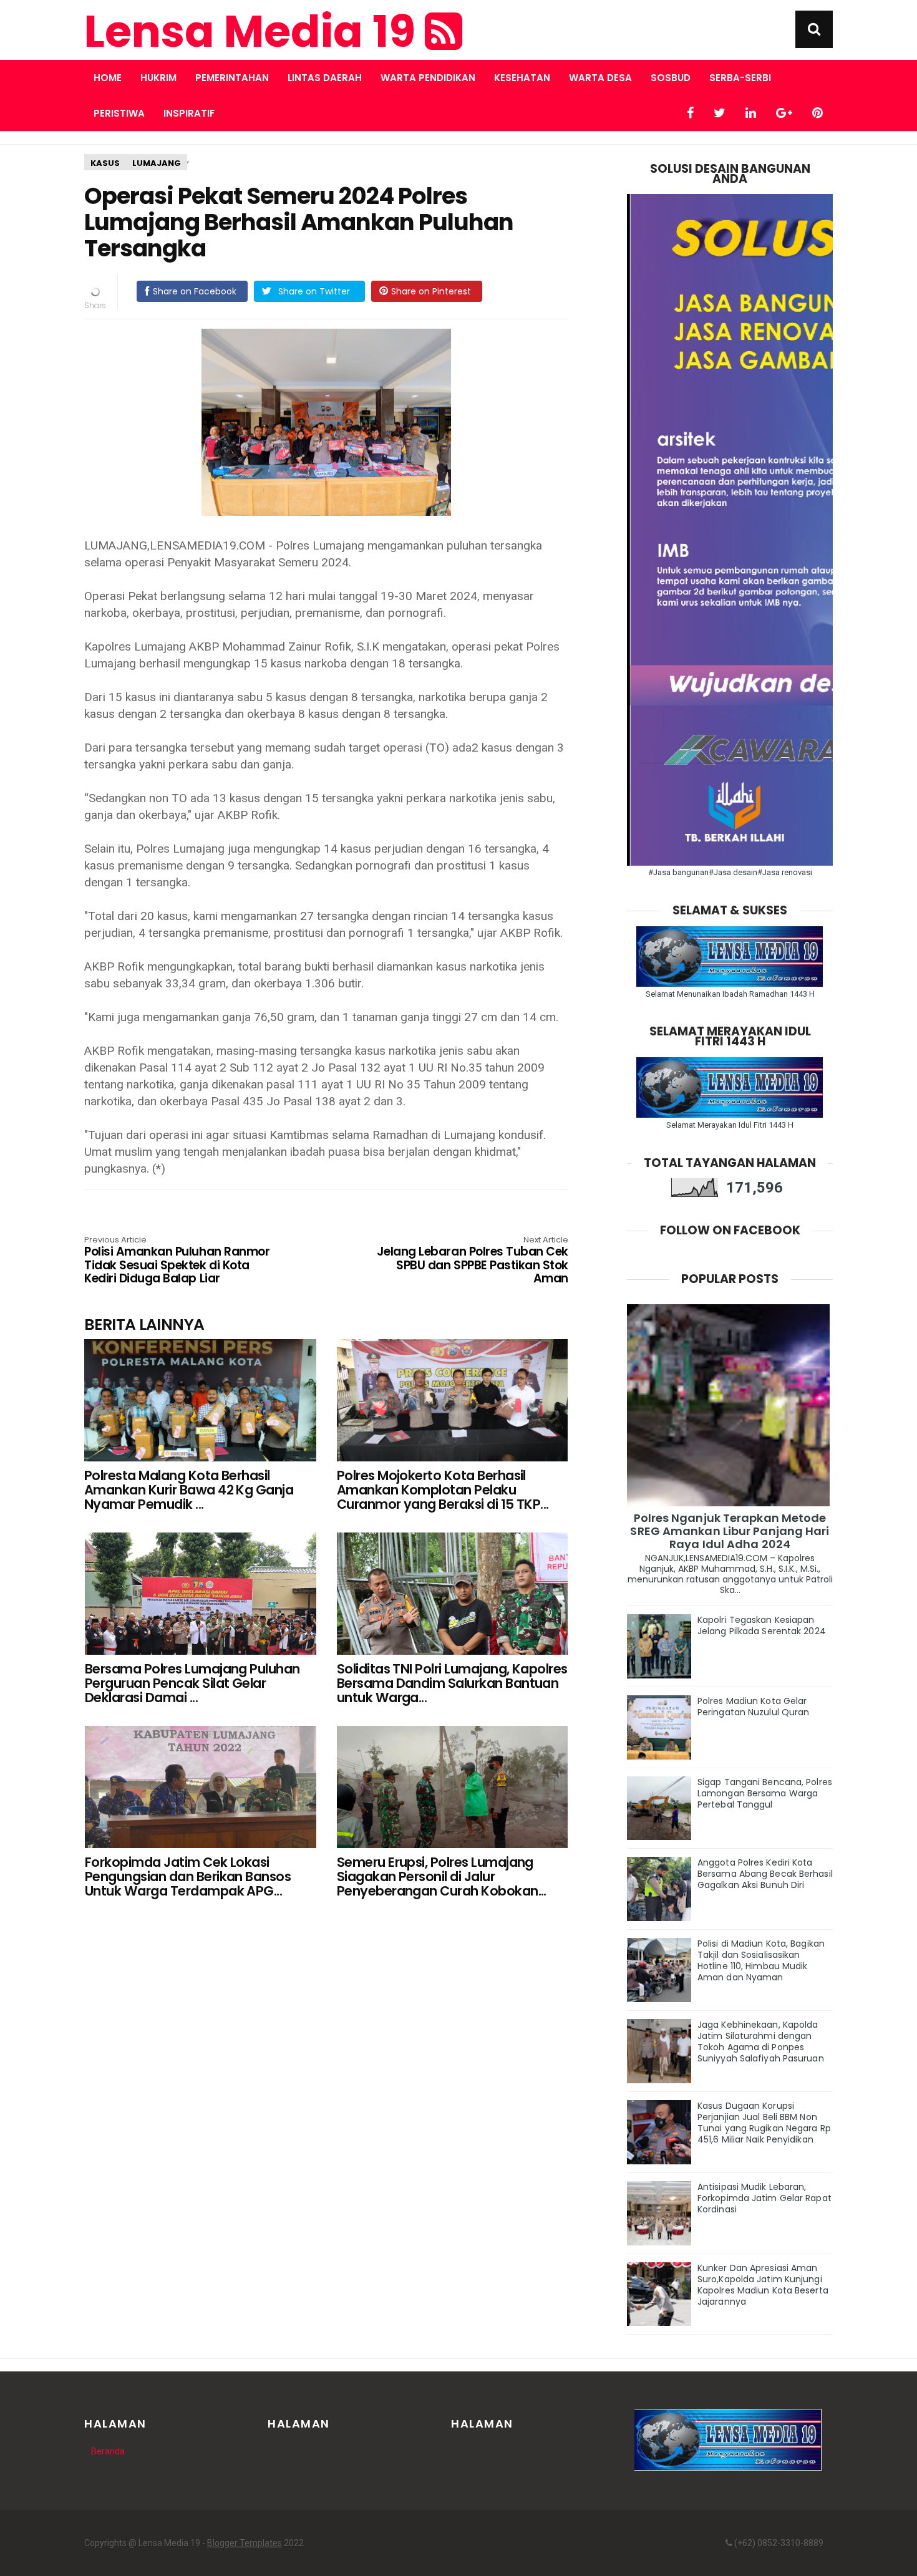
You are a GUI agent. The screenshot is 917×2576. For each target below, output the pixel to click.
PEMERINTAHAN (232, 78)
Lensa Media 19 (255, 32)
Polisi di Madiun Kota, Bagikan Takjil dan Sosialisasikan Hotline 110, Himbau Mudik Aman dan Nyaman (761, 1960)
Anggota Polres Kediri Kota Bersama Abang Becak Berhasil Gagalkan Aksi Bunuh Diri (765, 1874)
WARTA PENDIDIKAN (428, 78)
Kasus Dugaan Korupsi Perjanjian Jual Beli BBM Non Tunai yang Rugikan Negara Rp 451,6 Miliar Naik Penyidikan (764, 2123)
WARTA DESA (600, 78)
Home (108, 78)
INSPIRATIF (189, 113)
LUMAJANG (157, 163)
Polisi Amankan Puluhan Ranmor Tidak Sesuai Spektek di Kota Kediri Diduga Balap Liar (177, 1261)
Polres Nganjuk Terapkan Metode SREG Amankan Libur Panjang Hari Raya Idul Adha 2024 (730, 1531)
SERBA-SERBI (740, 78)
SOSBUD (671, 78)
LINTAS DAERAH (325, 78)
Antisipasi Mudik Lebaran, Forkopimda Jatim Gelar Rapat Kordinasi (764, 2198)
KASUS (105, 163)
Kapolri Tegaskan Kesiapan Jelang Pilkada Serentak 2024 (762, 1625)
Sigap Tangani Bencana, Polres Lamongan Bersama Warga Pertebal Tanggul (765, 1793)
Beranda (108, 2451)
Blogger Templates (245, 2543)
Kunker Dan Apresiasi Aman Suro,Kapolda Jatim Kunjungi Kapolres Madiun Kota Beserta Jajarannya (763, 2285)
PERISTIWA (119, 113)
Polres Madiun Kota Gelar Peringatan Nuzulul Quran (753, 1707)
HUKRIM (158, 78)
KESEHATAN (522, 78)
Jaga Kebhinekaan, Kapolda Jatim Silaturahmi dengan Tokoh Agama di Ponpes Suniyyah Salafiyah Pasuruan (761, 2041)
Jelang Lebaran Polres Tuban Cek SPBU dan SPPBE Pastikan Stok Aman (473, 1261)
